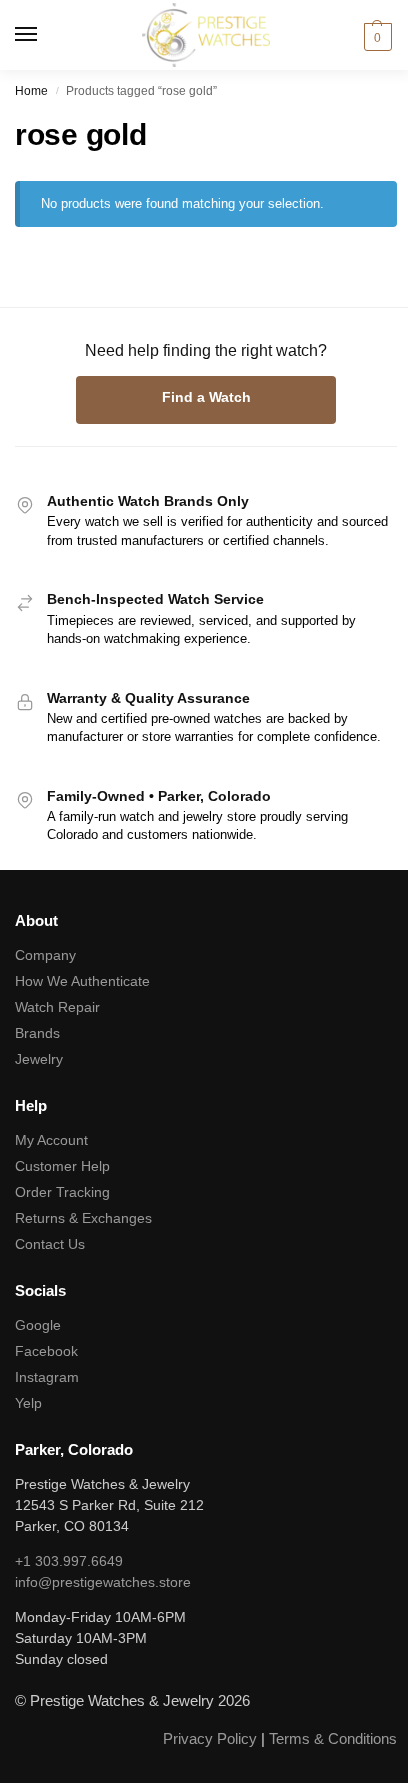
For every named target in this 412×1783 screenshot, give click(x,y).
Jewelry (39, 1059)
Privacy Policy (210, 1738)
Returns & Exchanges (83, 1218)
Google (38, 1325)
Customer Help (62, 1166)
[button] (375, 37)
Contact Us (50, 1244)
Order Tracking (62, 1192)
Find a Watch (206, 397)
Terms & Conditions (333, 1738)
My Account (51, 1140)
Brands (37, 1033)
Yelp (28, 1403)
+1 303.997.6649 (69, 1561)
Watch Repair (57, 1007)
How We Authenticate (82, 981)
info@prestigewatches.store (103, 1582)
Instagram (47, 1377)
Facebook (46, 1351)
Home (31, 91)
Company (45, 955)
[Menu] (45, 35)
